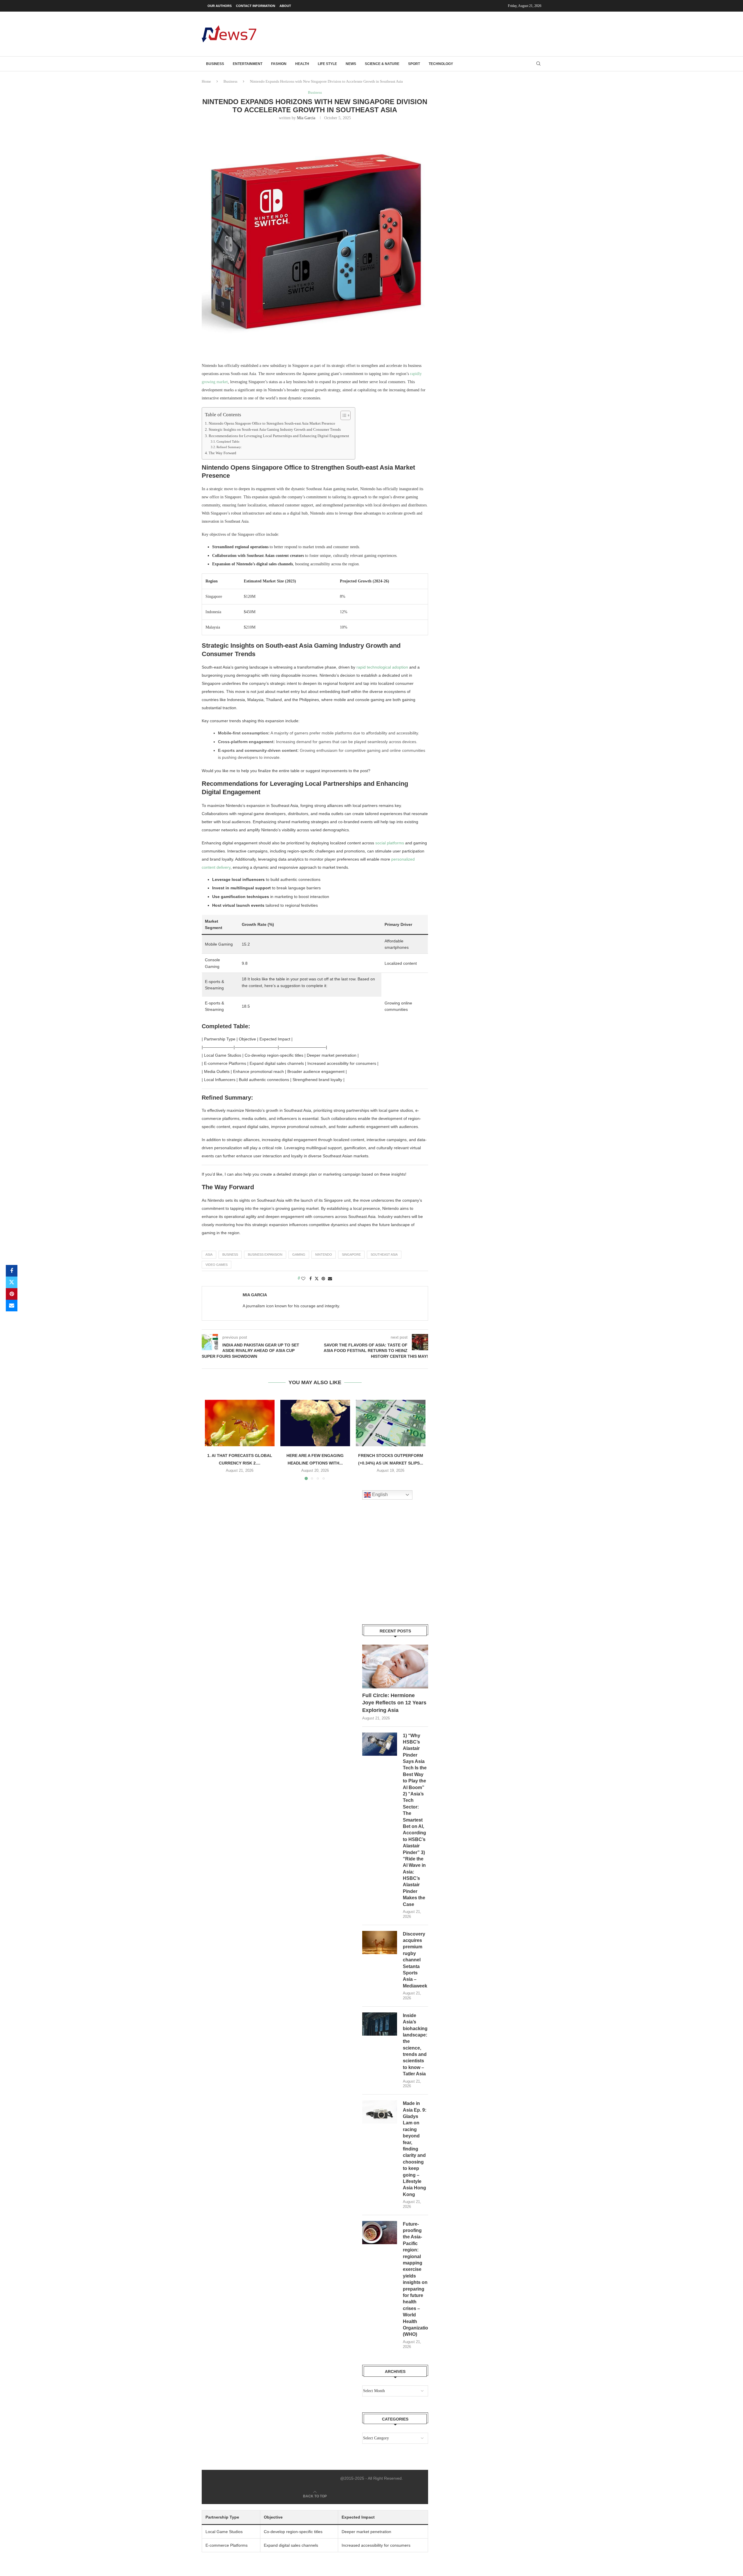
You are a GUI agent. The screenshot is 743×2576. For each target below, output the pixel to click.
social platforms (390, 843)
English (379, 1495)
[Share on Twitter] (12, 1282)
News (351, 64)
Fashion (279, 64)
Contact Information (256, 6)
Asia (209, 1254)
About (285, 6)
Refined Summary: (229, 447)
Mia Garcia (306, 118)
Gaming (299, 1254)
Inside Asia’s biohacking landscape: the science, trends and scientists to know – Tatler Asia (415, 2045)
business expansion (265, 1254)
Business (215, 64)
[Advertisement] (436, 33)
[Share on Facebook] (12, 1271)
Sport (414, 64)
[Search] (538, 64)
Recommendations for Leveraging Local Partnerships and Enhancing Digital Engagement (279, 436)
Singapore (351, 1254)
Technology (441, 64)
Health (302, 64)
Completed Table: (228, 441)
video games (217, 1265)
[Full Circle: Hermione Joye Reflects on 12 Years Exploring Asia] (395, 1667)
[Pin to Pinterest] (12, 1294)
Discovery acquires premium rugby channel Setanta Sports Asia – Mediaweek (415, 1960)
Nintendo (324, 1254)
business (230, 1254)
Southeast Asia (384, 1254)
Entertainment (248, 64)
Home (206, 81)
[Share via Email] (12, 1306)
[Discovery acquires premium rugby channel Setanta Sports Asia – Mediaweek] (380, 1943)
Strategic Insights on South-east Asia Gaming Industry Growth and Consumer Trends (275, 430)
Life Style (327, 64)
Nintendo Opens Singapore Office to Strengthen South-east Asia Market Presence (272, 423)
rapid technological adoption (382, 667)
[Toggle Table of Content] (343, 415)
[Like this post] (303, 1279)
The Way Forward (222, 453)
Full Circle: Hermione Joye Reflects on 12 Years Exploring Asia (394, 1703)
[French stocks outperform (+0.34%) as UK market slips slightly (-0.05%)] (391, 1423)
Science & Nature (382, 64)
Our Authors (220, 6)
